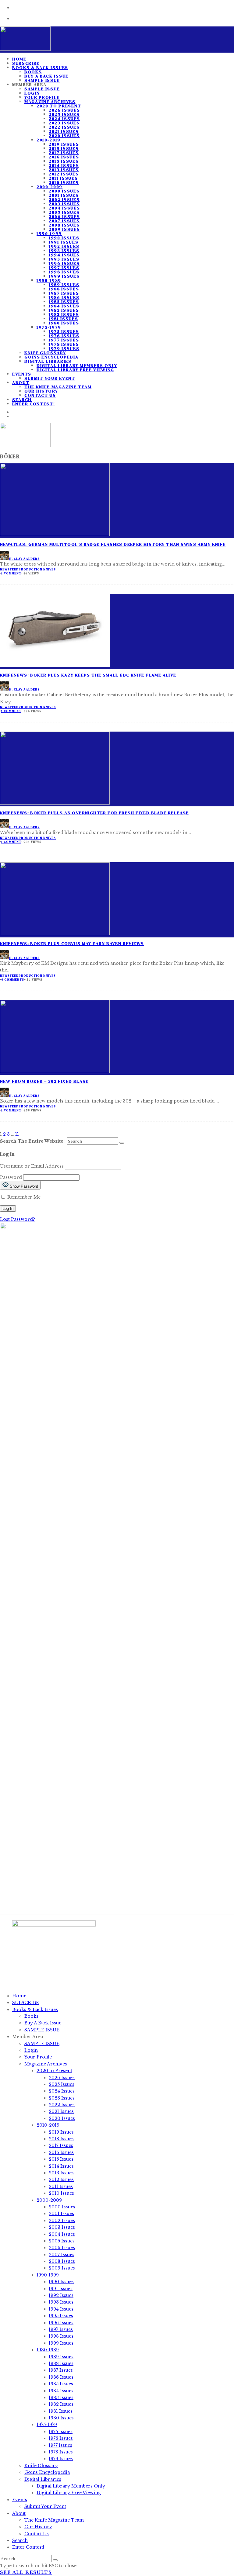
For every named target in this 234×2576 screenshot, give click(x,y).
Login (32, 93)
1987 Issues (64, 293)
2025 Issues (64, 114)
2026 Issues (64, 110)
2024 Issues (64, 119)
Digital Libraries (48, 361)
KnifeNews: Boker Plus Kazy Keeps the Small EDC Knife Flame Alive (88, 675)
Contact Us (40, 395)
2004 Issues (64, 208)
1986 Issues (64, 297)
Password (11, 1177)
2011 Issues (63, 178)
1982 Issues (64, 314)
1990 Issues (64, 238)
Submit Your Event (50, 378)
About (21, 383)
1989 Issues (64, 285)
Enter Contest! (34, 404)
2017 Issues (64, 153)
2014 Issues (64, 165)
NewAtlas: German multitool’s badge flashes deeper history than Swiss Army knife (113, 544)
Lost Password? (18, 1219)
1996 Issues (64, 263)
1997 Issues (64, 268)
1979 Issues (64, 348)
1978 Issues (64, 344)
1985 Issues (64, 302)
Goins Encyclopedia (51, 357)
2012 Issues (64, 174)
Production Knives (37, 569)
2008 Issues (64, 225)
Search (20, 2540)
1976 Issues (64, 336)
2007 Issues (64, 221)
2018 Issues (64, 148)
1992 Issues (64, 246)
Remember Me (23, 1197)
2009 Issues (64, 229)
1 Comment (11, 573)
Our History (41, 391)
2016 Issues (64, 157)
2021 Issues (64, 131)
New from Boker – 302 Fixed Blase (44, 1081)
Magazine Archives (50, 102)
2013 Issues (64, 170)
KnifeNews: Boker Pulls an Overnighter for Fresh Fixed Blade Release (94, 813)
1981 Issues (63, 319)
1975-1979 (49, 327)
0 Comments (13, 980)
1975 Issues (64, 331)
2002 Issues (64, 199)
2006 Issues (64, 216)
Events (22, 374)
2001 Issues (64, 195)
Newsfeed (9, 569)
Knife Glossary (45, 353)
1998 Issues (64, 272)
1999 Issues (64, 276)
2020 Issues (64, 136)
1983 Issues (64, 310)
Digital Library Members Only (77, 365)
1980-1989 (49, 280)
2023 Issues (64, 123)
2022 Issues (64, 127)
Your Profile (42, 97)
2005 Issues (64, 212)
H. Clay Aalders (24, 559)
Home (19, 1996)
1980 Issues (64, 323)
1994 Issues (64, 255)
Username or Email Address (32, 1166)
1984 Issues (64, 306)
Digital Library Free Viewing (75, 370)
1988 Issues (64, 289)
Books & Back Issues (40, 68)
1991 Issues (64, 242)
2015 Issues (64, 161)
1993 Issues (64, 251)
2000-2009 (50, 187)
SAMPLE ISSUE (42, 89)
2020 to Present (59, 106)
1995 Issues (64, 259)
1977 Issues (64, 340)
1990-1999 (49, 234)
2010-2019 (49, 140)
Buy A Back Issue (46, 76)
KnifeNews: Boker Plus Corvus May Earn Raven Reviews (72, 943)
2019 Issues (64, 144)
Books (33, 72)
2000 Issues (64, 191)
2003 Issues (64, 204)
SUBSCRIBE (26, 2003)
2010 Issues (64, 182)
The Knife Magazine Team (58, 387)
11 (17, 1134)
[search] (122, 1143)
